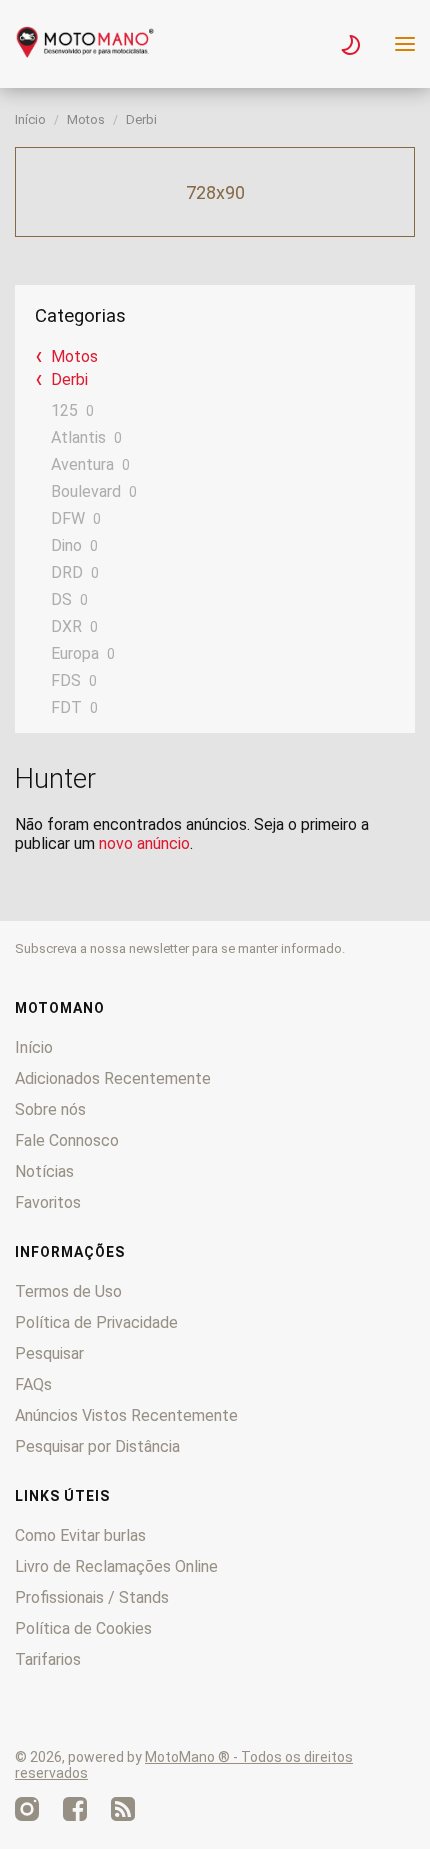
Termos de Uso (68, 1291)
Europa (75, 653)
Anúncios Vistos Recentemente (126, 1415)
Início (30, 119)
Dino (66, 545)
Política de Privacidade (96, 1322)
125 (64, 410)
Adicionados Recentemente (113, 1078)
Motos (86, 119)
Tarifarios (48, 1659)
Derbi (141, 119)
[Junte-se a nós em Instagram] (27, 1809)
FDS (66, 680)
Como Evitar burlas (80, 1535)
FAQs (33, 1384)
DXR (66, 626)
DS (61, 599)
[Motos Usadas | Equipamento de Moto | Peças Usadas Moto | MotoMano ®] (85, 52)
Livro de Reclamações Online (116, 1566)
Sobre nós (50, 1109)
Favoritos (48, 1202)
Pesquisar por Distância (97, 1446)
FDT (66, 707)
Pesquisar (49, 1353)
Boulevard (86, 491)
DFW (68, 518)
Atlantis (78, 437)
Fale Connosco (67, 1140)
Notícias (44, 1171)
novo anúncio (144, 843)
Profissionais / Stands (92, 1597)
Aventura (82, 464)
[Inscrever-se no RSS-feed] (123, 1809)
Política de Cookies (83, 1628)
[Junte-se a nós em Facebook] (75, 1809)
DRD (67, 572)
